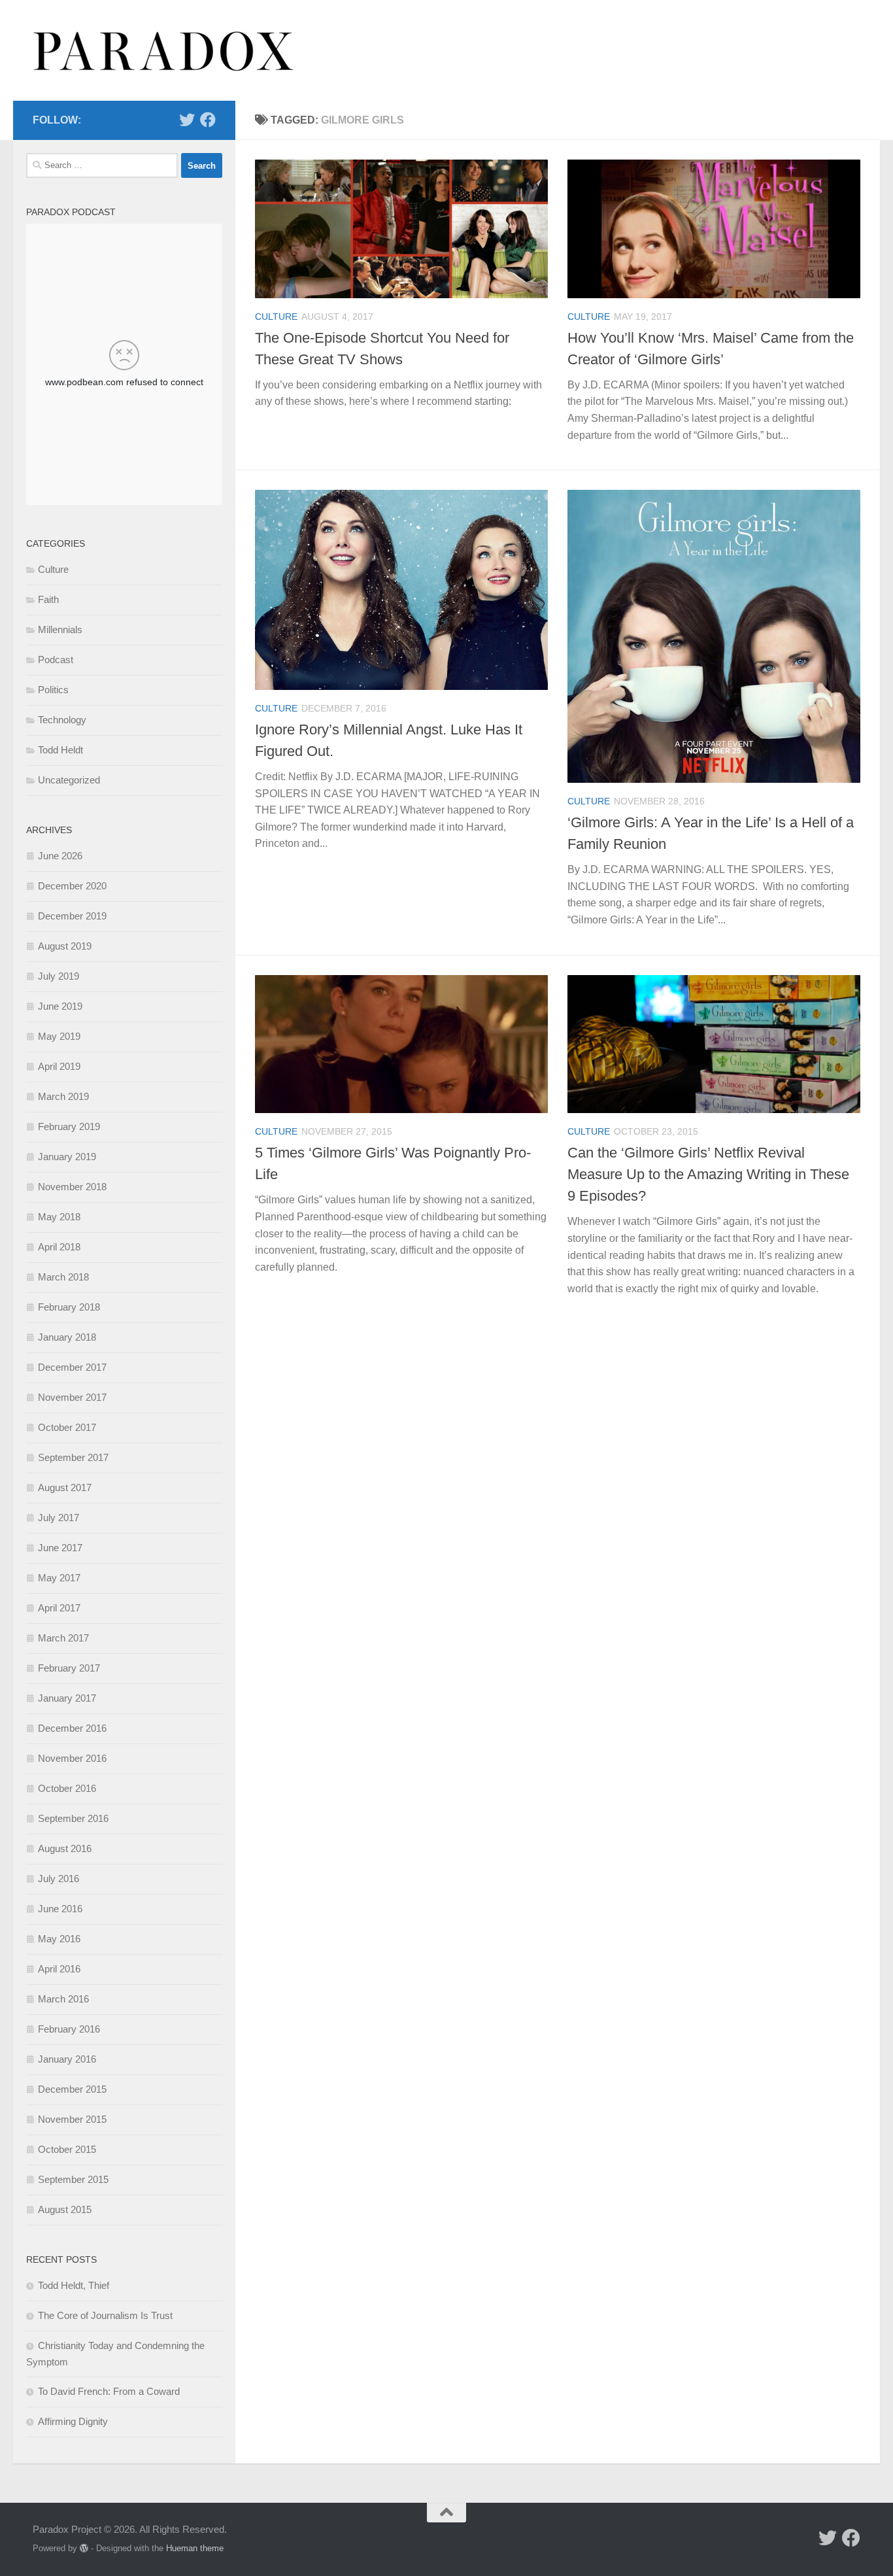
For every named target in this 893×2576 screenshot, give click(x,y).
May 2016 (59, 1939)
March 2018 (63, 1277)
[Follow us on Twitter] (187, 120)
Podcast (56, 660)
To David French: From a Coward (109, 2391)
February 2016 (69, 2029)
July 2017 (59, 1518)
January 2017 (67, 1698)
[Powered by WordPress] (84, 2548)
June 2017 (60, 1548)
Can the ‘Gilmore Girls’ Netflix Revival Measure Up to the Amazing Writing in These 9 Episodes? (708, 1174)
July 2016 (59, 1879)
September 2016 (73, 1818)
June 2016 (60, 1909)
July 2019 (59, 976)
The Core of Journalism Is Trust (105, 2315)
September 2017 (73, 1457)
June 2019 (60, 1006)
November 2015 (72, 2119)
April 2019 (59, 1066)
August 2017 (65, 1487)
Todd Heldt (60, 750)
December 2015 (72, 2089)
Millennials (60, 629)
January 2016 (67, 2059)
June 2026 (60, 856)
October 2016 (67, 1788)
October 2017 (67, 1427)
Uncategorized (69, 780)
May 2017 (59, 1578)
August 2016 (65, 1848)
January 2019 (67, 1157)
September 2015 (73, 2179)
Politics (53, 690)
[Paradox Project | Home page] (164, 50)
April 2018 (59, 1247)
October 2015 (67, 2149)
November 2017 (72, 1397)
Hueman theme (195, 2548)
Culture (276, 317)
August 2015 (65, 2209)
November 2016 (72, 1758)
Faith (48, 599)
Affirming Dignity (73, 2421)
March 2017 (63, 1638)
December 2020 (72, 886)
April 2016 (59, 1969)
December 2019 (72, 916)
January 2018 (67, 1337)
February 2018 (69, 1307)
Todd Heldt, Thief (74, 2285)
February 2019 (69, 1126)
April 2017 (59, 1608)
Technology (62, 720)
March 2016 (63, 1999)
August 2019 (65, 946)
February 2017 (69, 1668)
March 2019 (63, 1096)
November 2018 (72, 1187)
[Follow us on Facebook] (208, 120)
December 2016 (72, 1728)
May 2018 (59, 1217)
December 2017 (72, 1367)
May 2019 (59, 1036)
